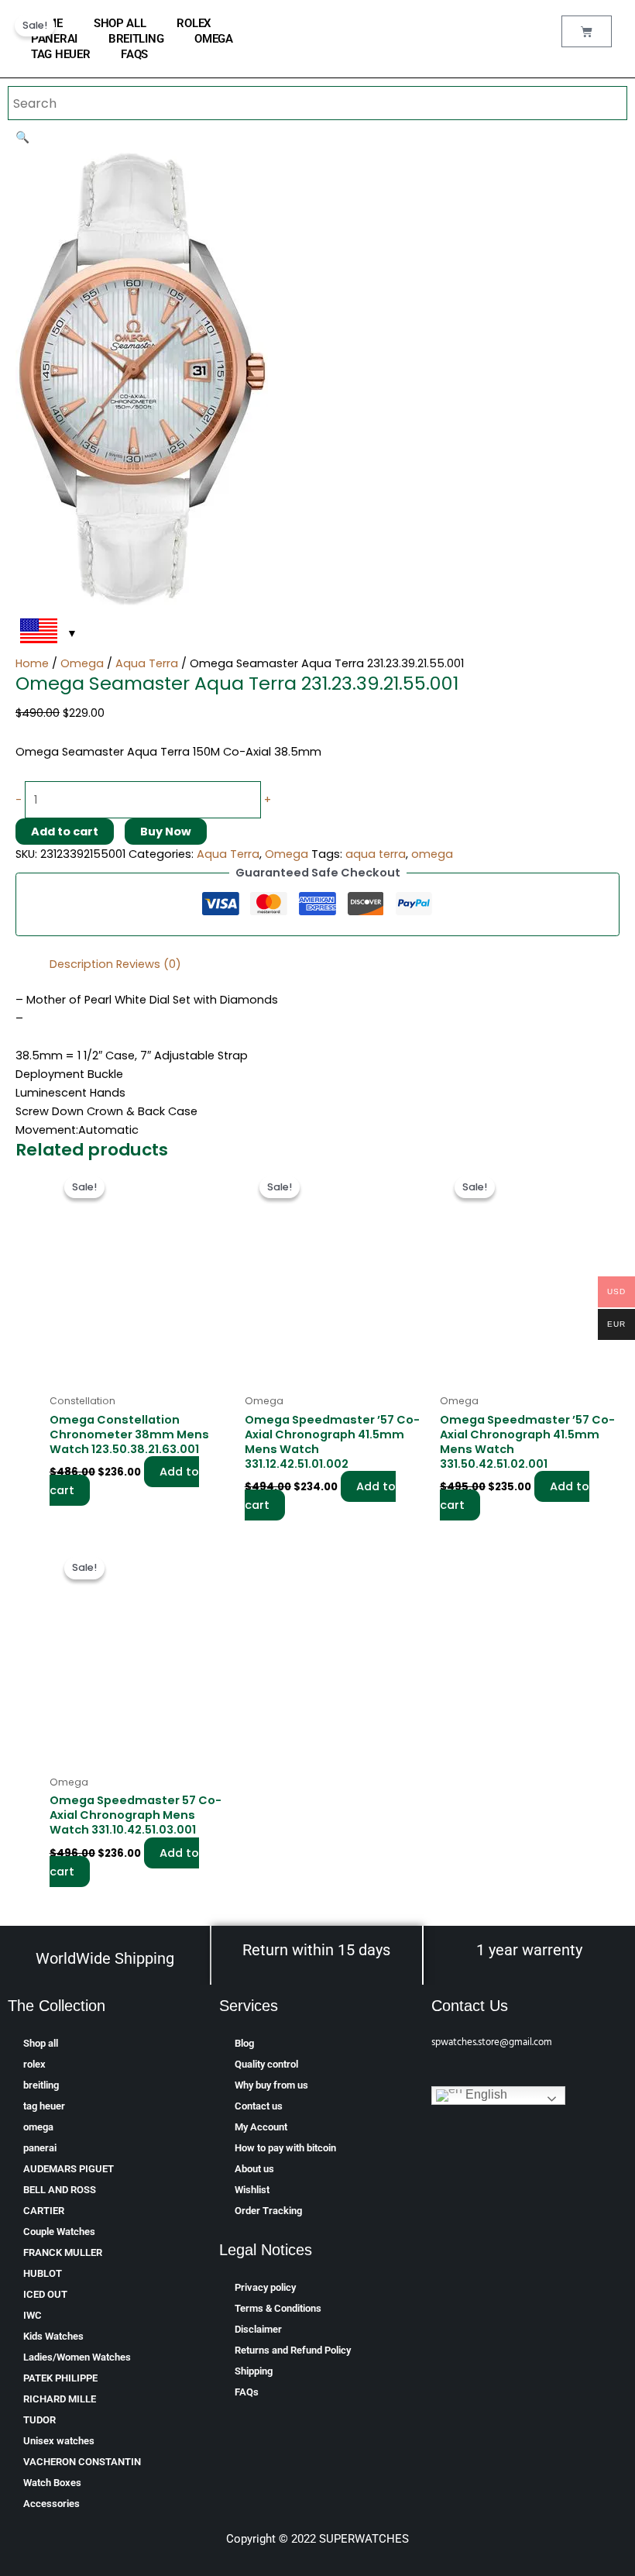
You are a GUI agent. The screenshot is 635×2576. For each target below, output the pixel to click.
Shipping (254, 2371)
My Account (261, 2127)
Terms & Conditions (278, 2308)
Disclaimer (258, 2329)
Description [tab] (81, 964)
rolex (194, 23)
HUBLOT (43, 2273)
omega (214, 39)
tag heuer (60, 54)
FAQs (134, 54)
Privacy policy (265, 2287)
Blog (244, 2043)
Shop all (120, 23)
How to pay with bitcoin (285, 2148)
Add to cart (65, 832)
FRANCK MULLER (63, 2252)
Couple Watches (59, 2232)
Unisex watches (59, 2441)
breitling (136, 39)
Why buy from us (271, 2085)
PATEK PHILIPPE (60, 2378)
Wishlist (252, 2190)
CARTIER (44, 2211)
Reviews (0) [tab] (149, 964)
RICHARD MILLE (60, 2399)
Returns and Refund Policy (293, 2350)
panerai (54, 39)
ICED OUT (45, 2294)
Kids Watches (53, 2336)
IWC (33, 2315)
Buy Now (166, 832)
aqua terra (376, 854)
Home (32, 663)
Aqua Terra (147, 663)
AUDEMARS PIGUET (69, 2169)
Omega (82, 663)
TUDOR (39, 2420)
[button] (22, 137)
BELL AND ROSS (60, 2190)
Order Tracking (268, 2211)
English (485, 2094)
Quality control (266, 2064)
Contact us (259, 2106)
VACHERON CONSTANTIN (82, 2462)
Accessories (51, 2504)
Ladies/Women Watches (77, 2357)
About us (254, 2169)
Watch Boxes (52, 2483)
